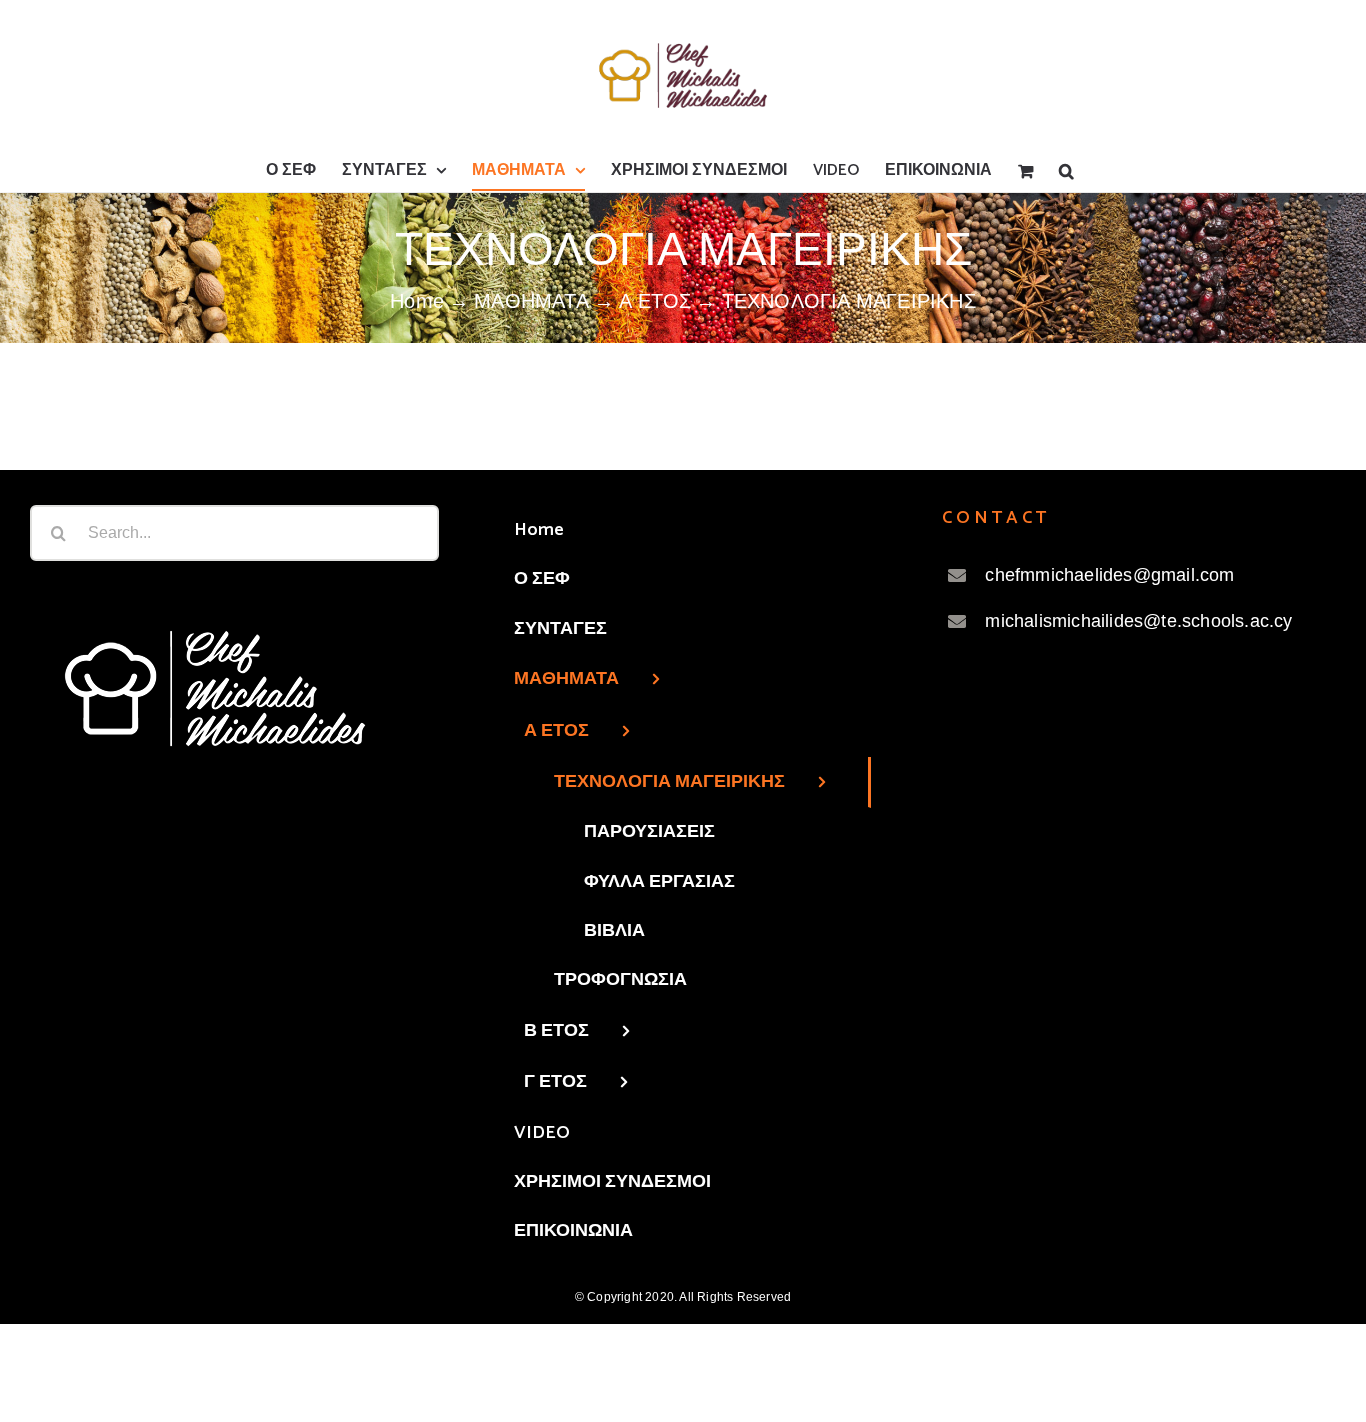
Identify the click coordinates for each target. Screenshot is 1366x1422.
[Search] (1066, 171)
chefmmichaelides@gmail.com (1109, 575)
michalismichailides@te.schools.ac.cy (1138, 621)
